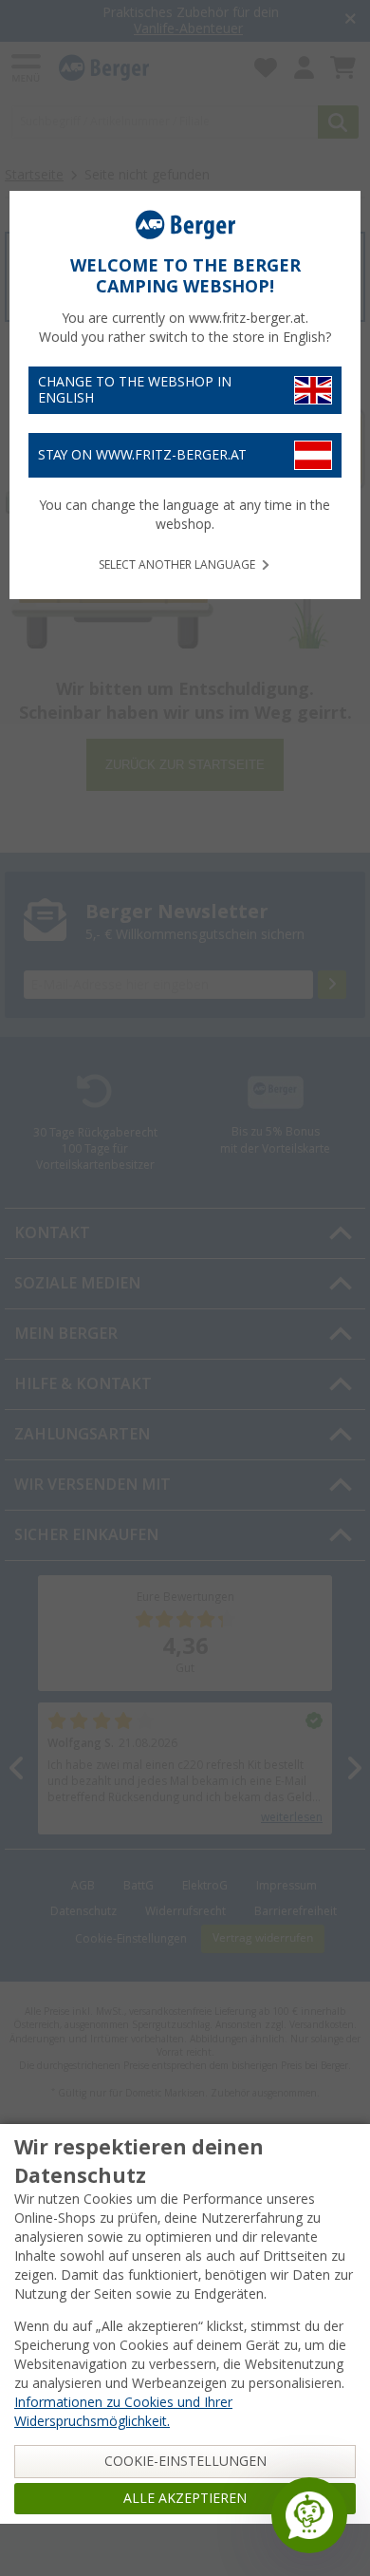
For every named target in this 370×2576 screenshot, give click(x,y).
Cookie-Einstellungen (185, 2461)
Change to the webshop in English (135, 390)
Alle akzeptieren (185, 2498)
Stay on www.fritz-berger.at (142, 455)
